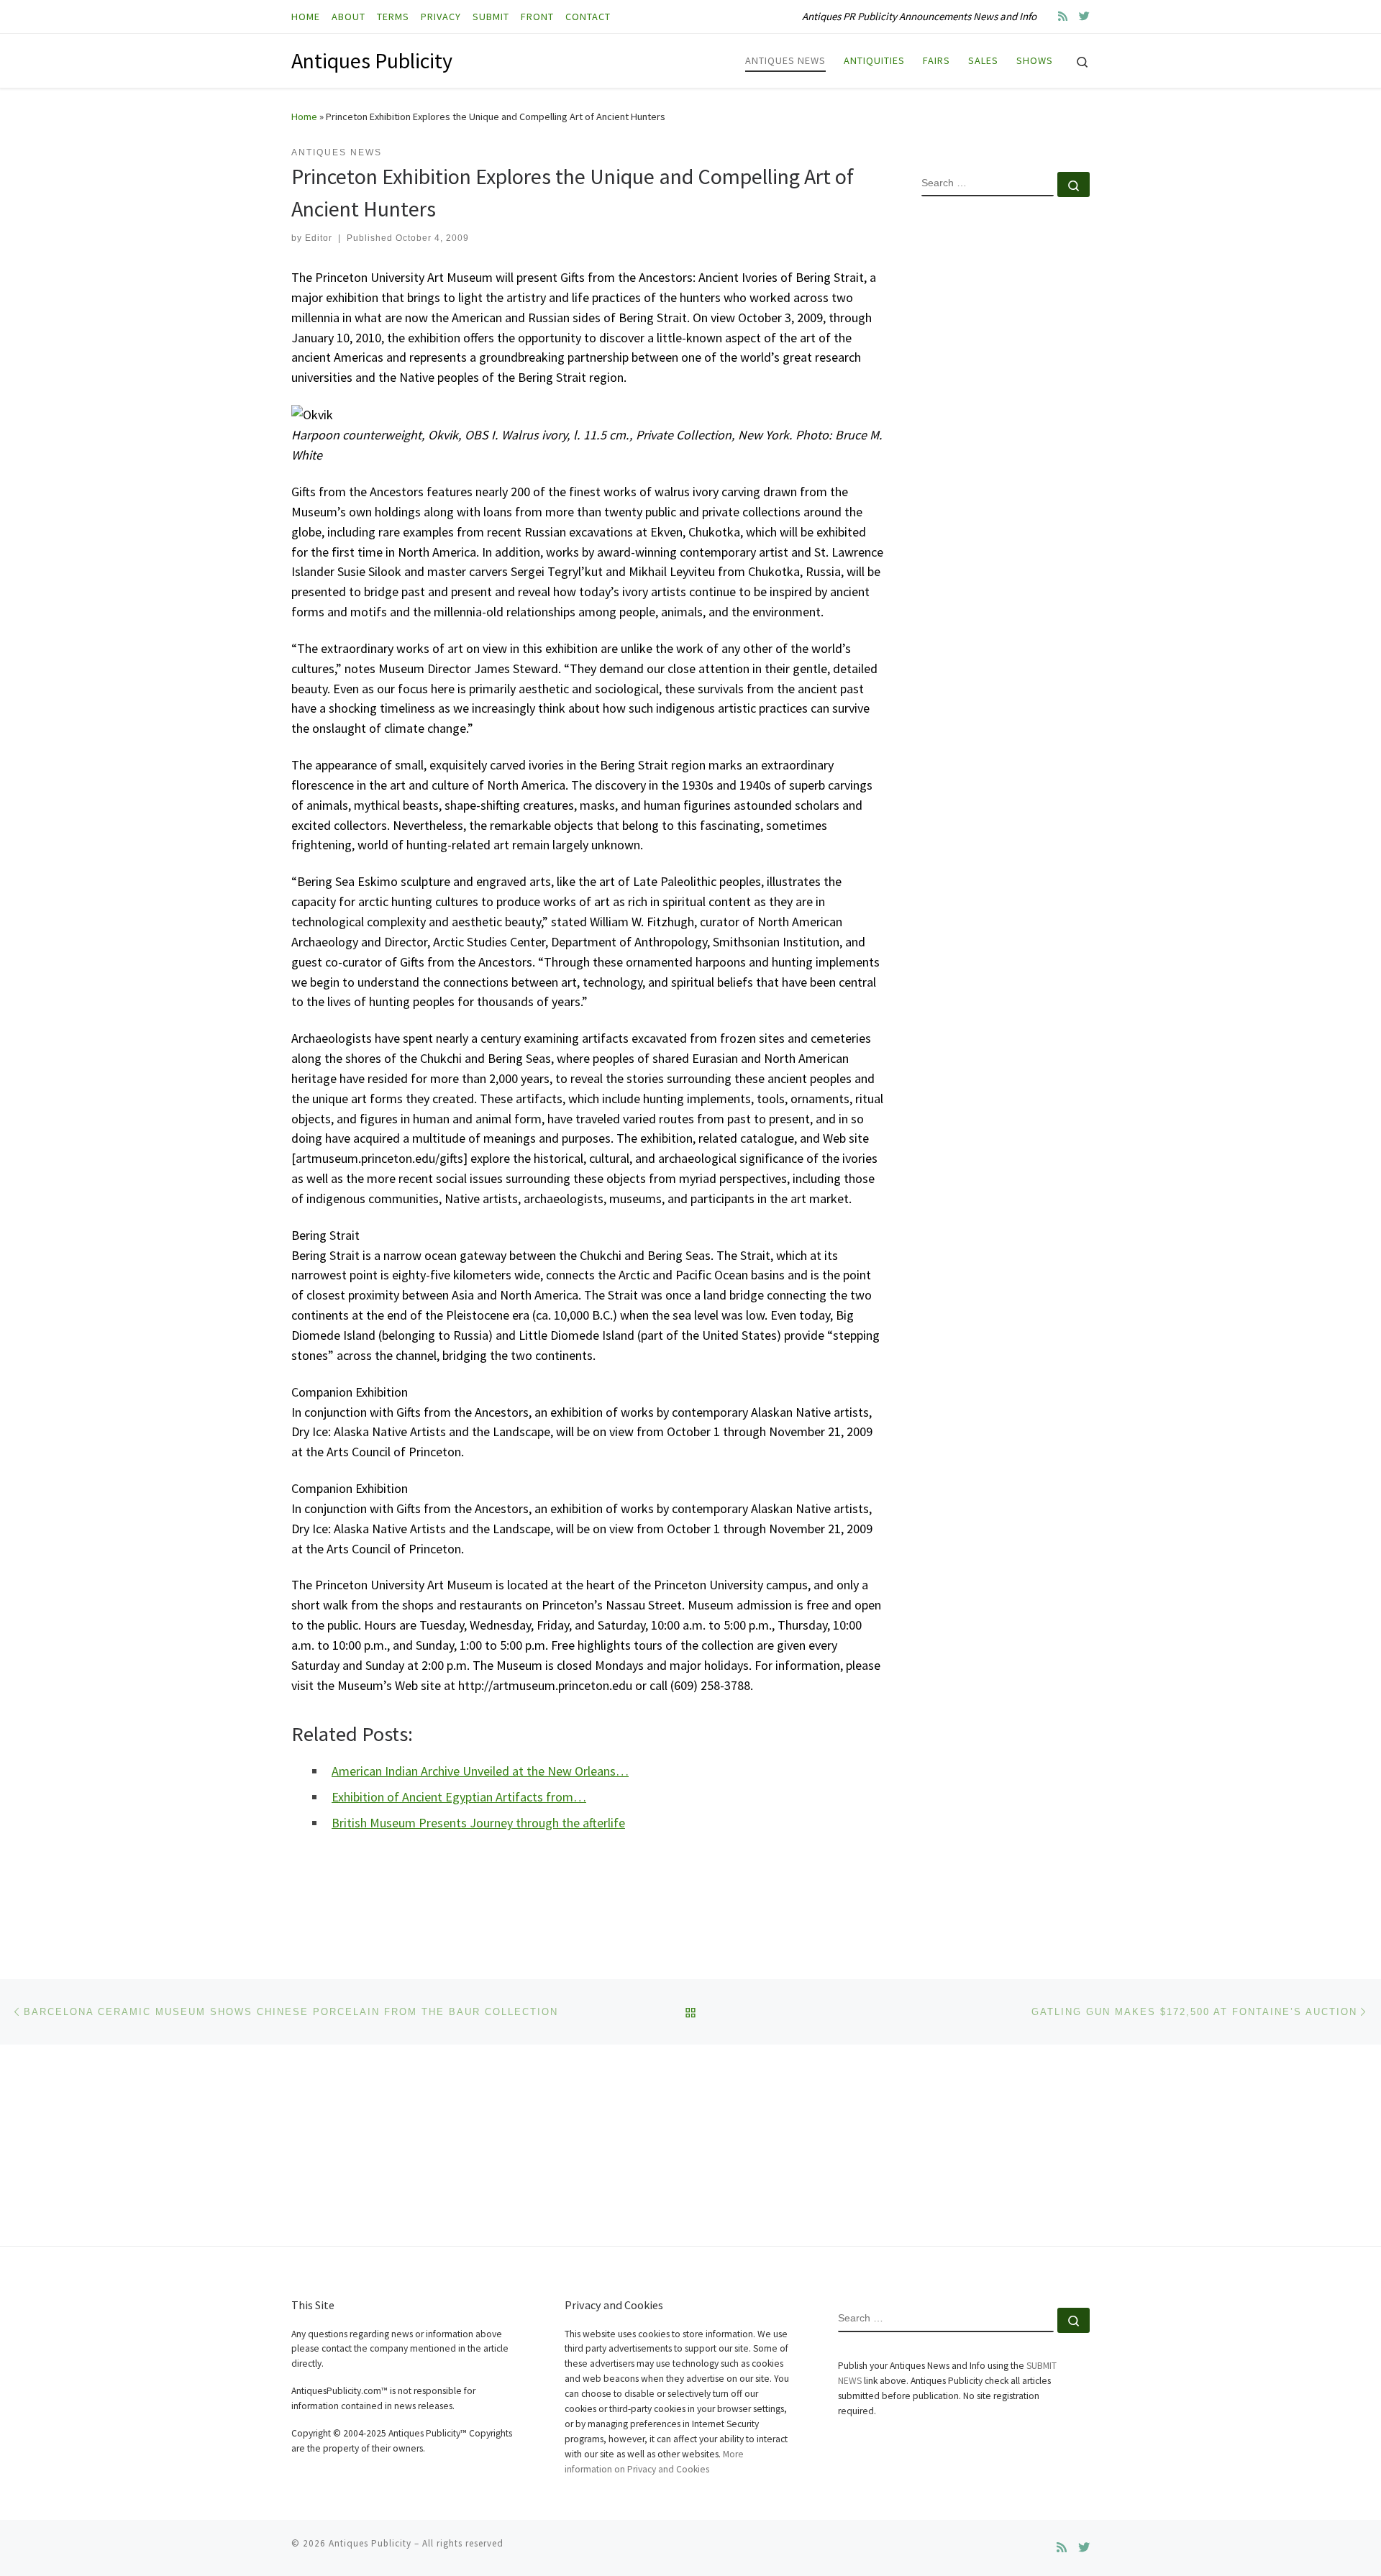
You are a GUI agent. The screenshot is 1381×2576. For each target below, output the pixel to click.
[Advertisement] (1006, 441)
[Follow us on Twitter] (1084, 16)
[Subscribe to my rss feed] (1063, 16)
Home (304, 117)
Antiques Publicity (370, 2543)
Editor (319, 238)
